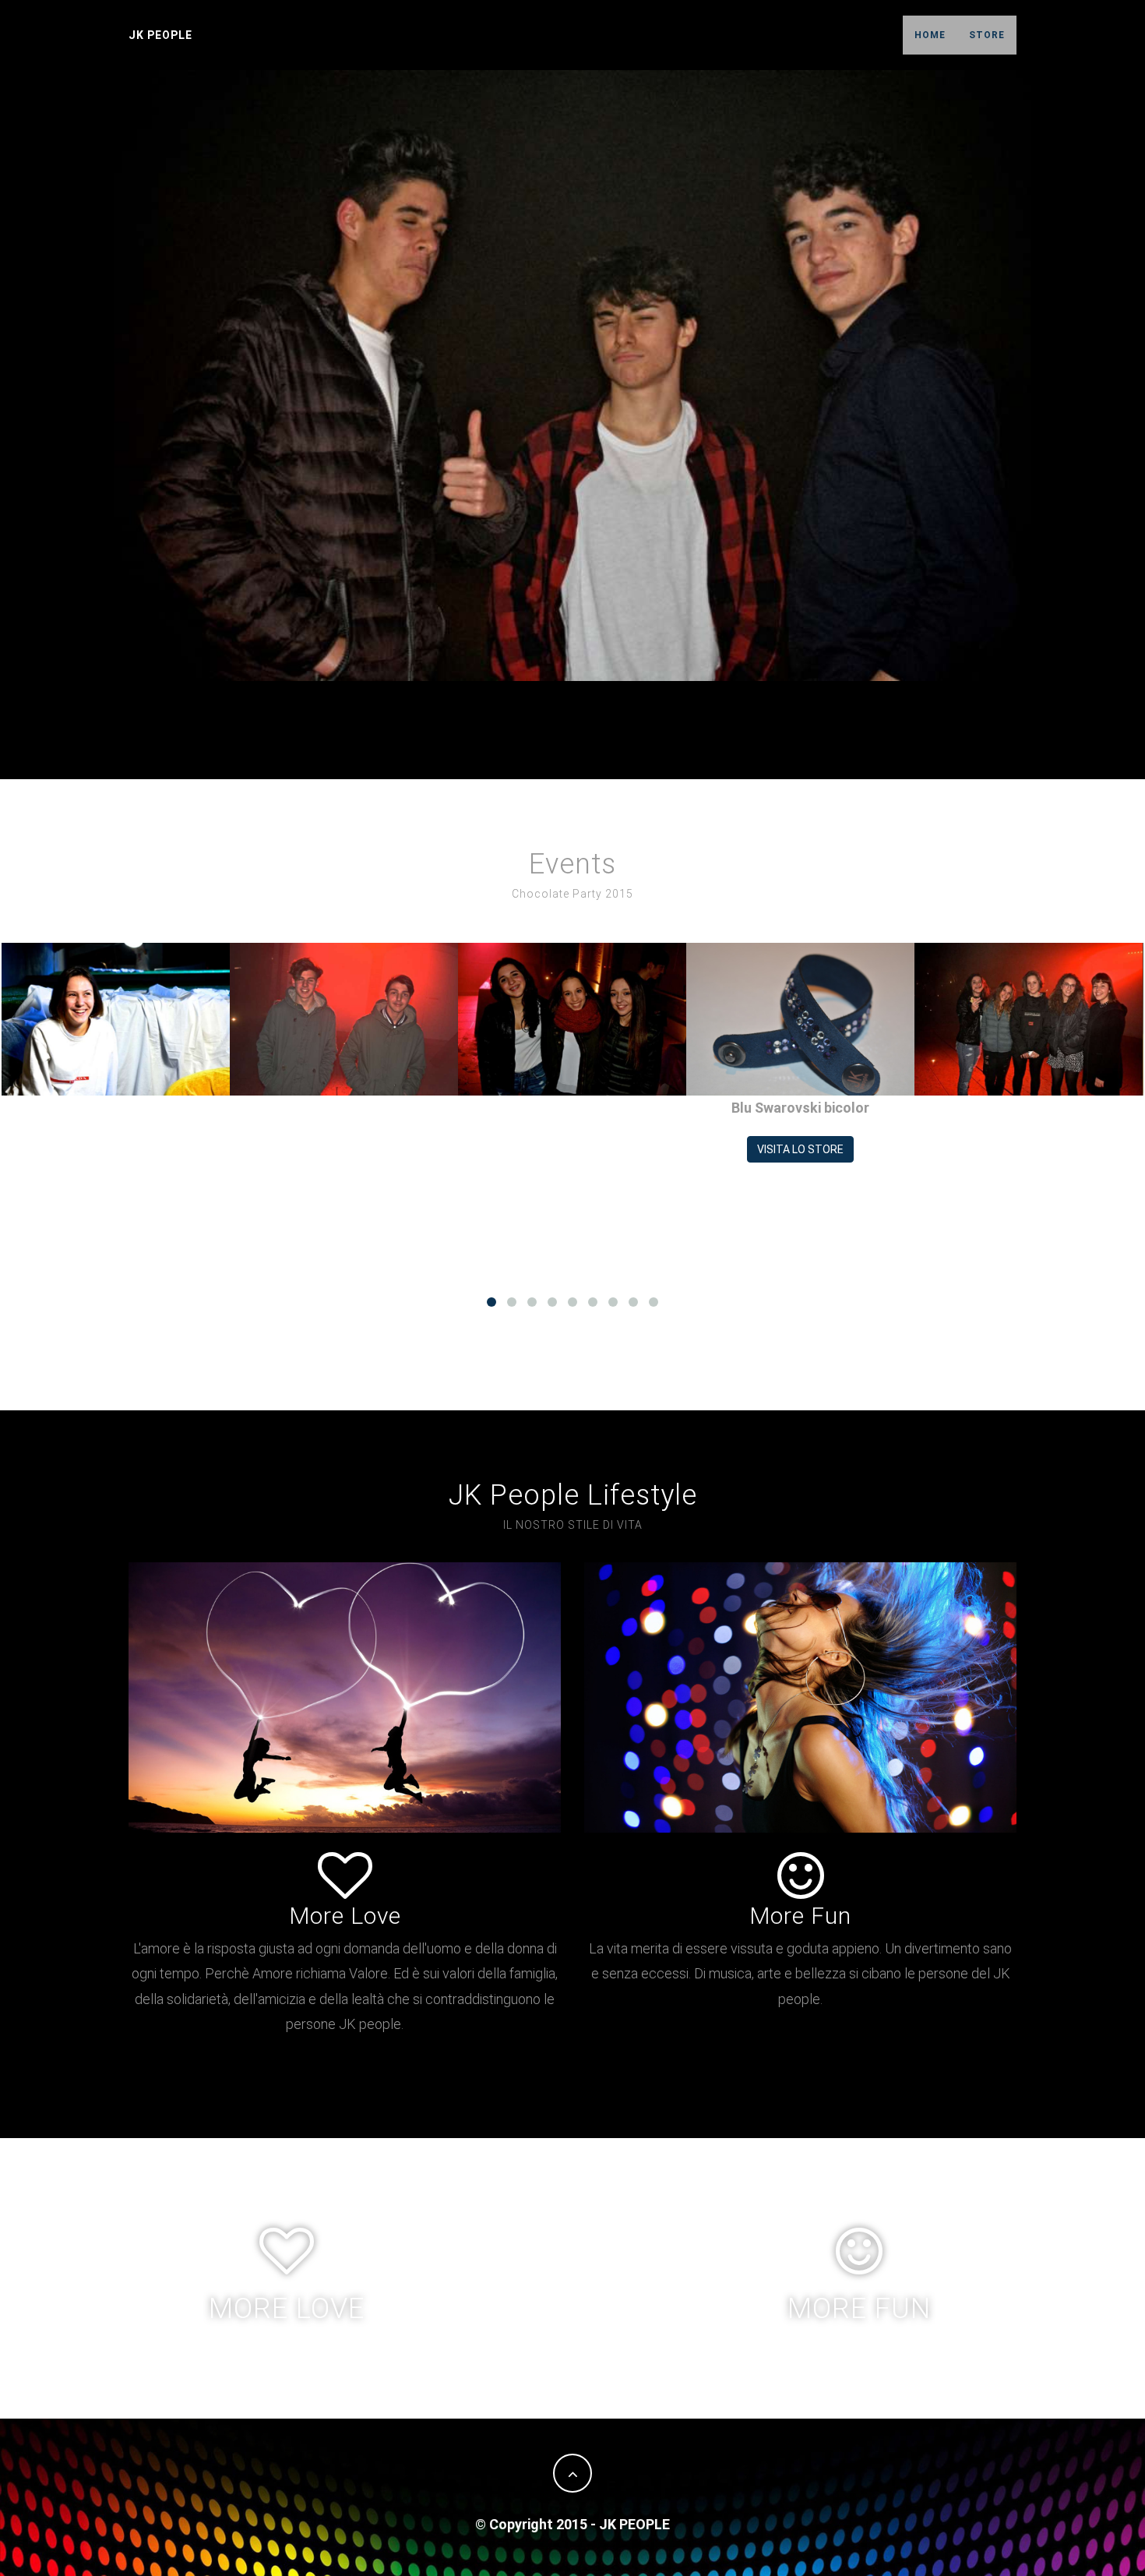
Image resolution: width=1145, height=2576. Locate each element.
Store (987, 35)
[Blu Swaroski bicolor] (800, 1019)
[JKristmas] (116, 1019)
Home (930, 35)
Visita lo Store (800, 1149)
